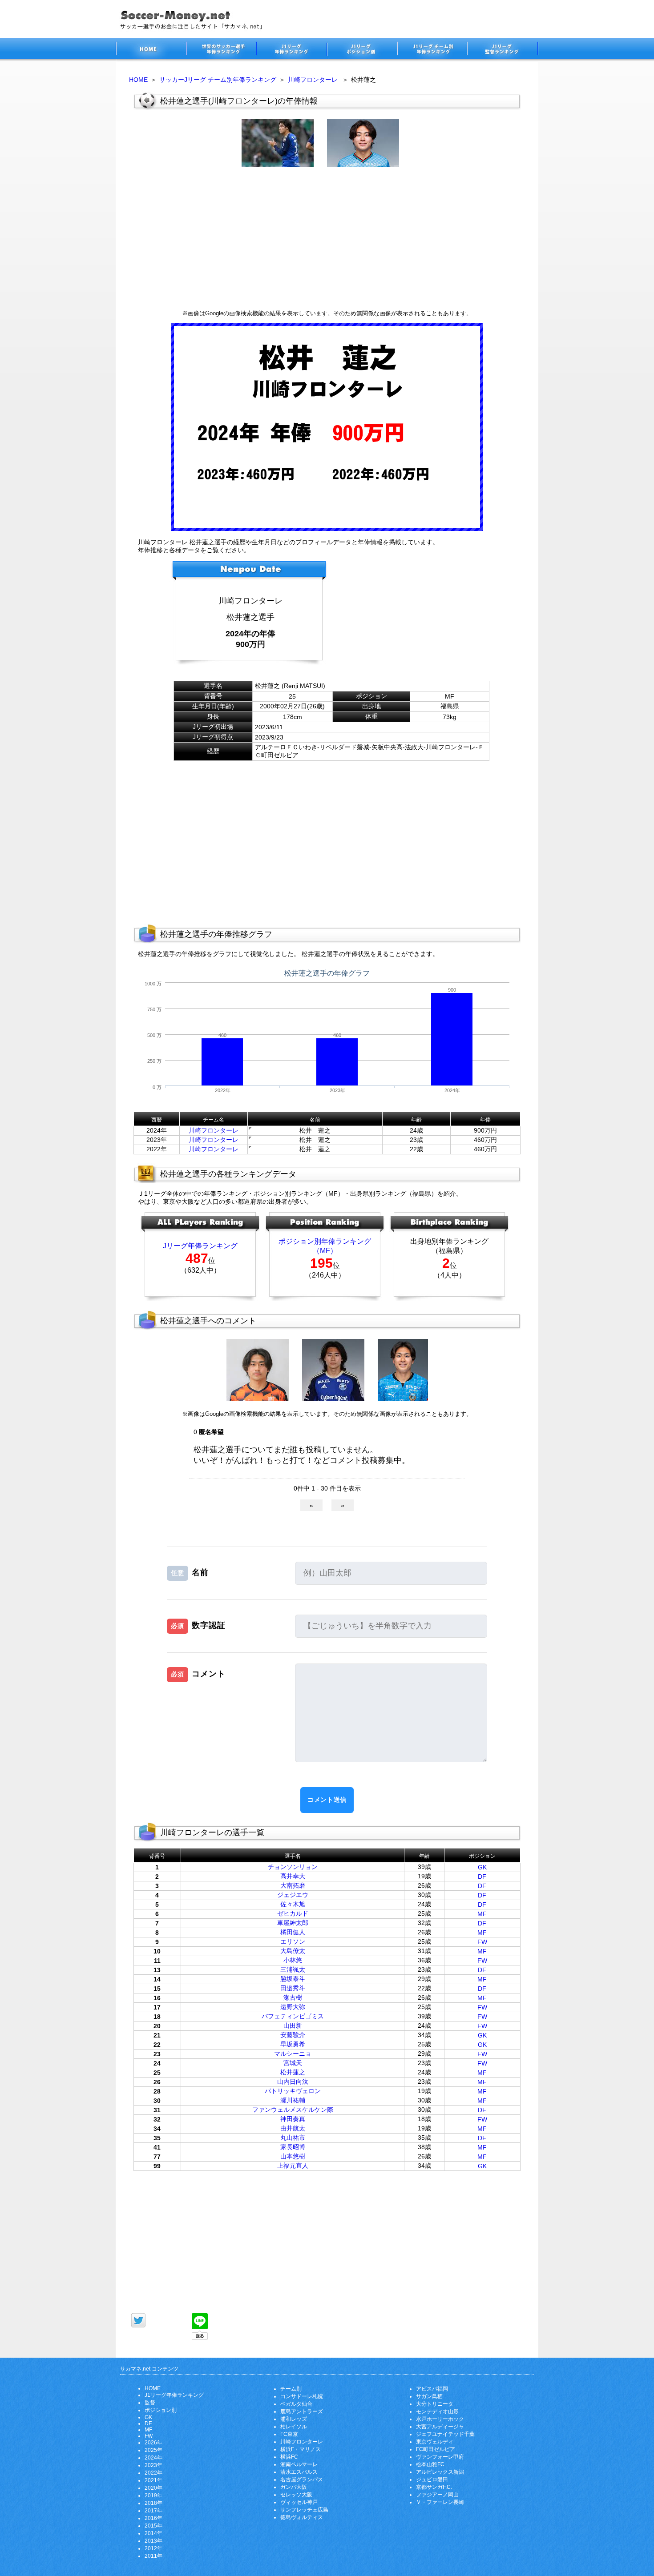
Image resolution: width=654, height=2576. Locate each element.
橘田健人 (293, 1932)
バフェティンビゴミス (293, 2016)
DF (482, 1877)
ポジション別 (161, 2410)
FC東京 (289, 2434)
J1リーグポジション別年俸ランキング (362, 50)
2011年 (153, 2556)
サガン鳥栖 (429, 2396)
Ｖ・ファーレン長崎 (440, 2502)
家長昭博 (293, 2147)
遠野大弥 (293, 2007)
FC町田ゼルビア (436, 2449)
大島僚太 (293, 1951)
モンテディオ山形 (437, 2411)
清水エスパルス (299, 2472)
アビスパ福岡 (432, 2389)
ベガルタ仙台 (296, 2404)
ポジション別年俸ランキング (325, 1241)
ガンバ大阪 (294, 2487)
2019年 (153, 2496)
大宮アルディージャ (440, 2427)
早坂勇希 (293, 2044)
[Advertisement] (327, 238)
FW (482, 1942)
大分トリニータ (435, 2404)
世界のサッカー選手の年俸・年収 (221, 50)
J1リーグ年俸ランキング (174, 2395)
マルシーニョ (293, 2054)
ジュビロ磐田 (432, 2480)
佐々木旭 (293, 1904)
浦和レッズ (294, 2419)
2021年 (153, 2480)
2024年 (153, 2458)
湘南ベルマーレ (299, 2464)
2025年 (153, 2450)
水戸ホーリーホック (440, 2419)
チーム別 (291, 2389)
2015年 (153, 2526)
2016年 (153, 2518)
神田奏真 (293, 2119)
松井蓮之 (293, 2072)
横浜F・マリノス (301, 2449)
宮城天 (293, 2063)
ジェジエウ (293, 1895)
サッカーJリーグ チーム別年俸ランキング (218, 80)
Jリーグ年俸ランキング (200, 1246)
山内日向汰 (293, 2082)
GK (482, 1867)
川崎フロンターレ (313, 80)
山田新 (293, 2025)
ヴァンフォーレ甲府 (440, 2457)
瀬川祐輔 (293, 2100)
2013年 (153, 2541)
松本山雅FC (430, 2464)
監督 (150, 2403)
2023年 (153, 2465)
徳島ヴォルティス (302, 2517)
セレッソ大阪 (296, 2495)
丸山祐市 (293, 2138)
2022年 (153, 2473)
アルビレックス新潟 (440, 2472)
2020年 (153, 2488)
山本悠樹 (293, 2156)
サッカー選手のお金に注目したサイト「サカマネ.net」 (151, 50)
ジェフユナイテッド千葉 (445, 2434)
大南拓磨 (293, 1885)
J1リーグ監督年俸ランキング (503, 50)
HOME (138, 80)
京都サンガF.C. (434, 2487)
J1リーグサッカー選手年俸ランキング (291, 50)
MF (482, 1914)
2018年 (153, 2503)
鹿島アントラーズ (302, 2411)
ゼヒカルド (293, 1913)
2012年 (153, 2548)
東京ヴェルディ (435, 2442)
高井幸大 (293, 1876)
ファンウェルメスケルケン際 (293, 2110)
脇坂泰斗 (293, 1979)
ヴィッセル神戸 (299, 2502)
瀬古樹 (293, 1997)
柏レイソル (294, 2427)
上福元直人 (293, 2166)
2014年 (153, 2533)
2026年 (153, 2443)
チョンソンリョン (293, 1867)
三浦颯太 (293, 1969)
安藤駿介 (293, 2035)
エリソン (293, 1941)
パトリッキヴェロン (293, 2091)
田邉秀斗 (293, 1988)
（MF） (325, 1251)
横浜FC (289, 2457)
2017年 (153, 2511)
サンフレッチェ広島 (304, 2510)
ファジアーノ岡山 (437, 2495)
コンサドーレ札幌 (302, 2396)
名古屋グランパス (302, 2480)
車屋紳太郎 (293, 1923)
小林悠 (293, 1960)
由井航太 (293, 2128)
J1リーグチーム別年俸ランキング (432, 50)
